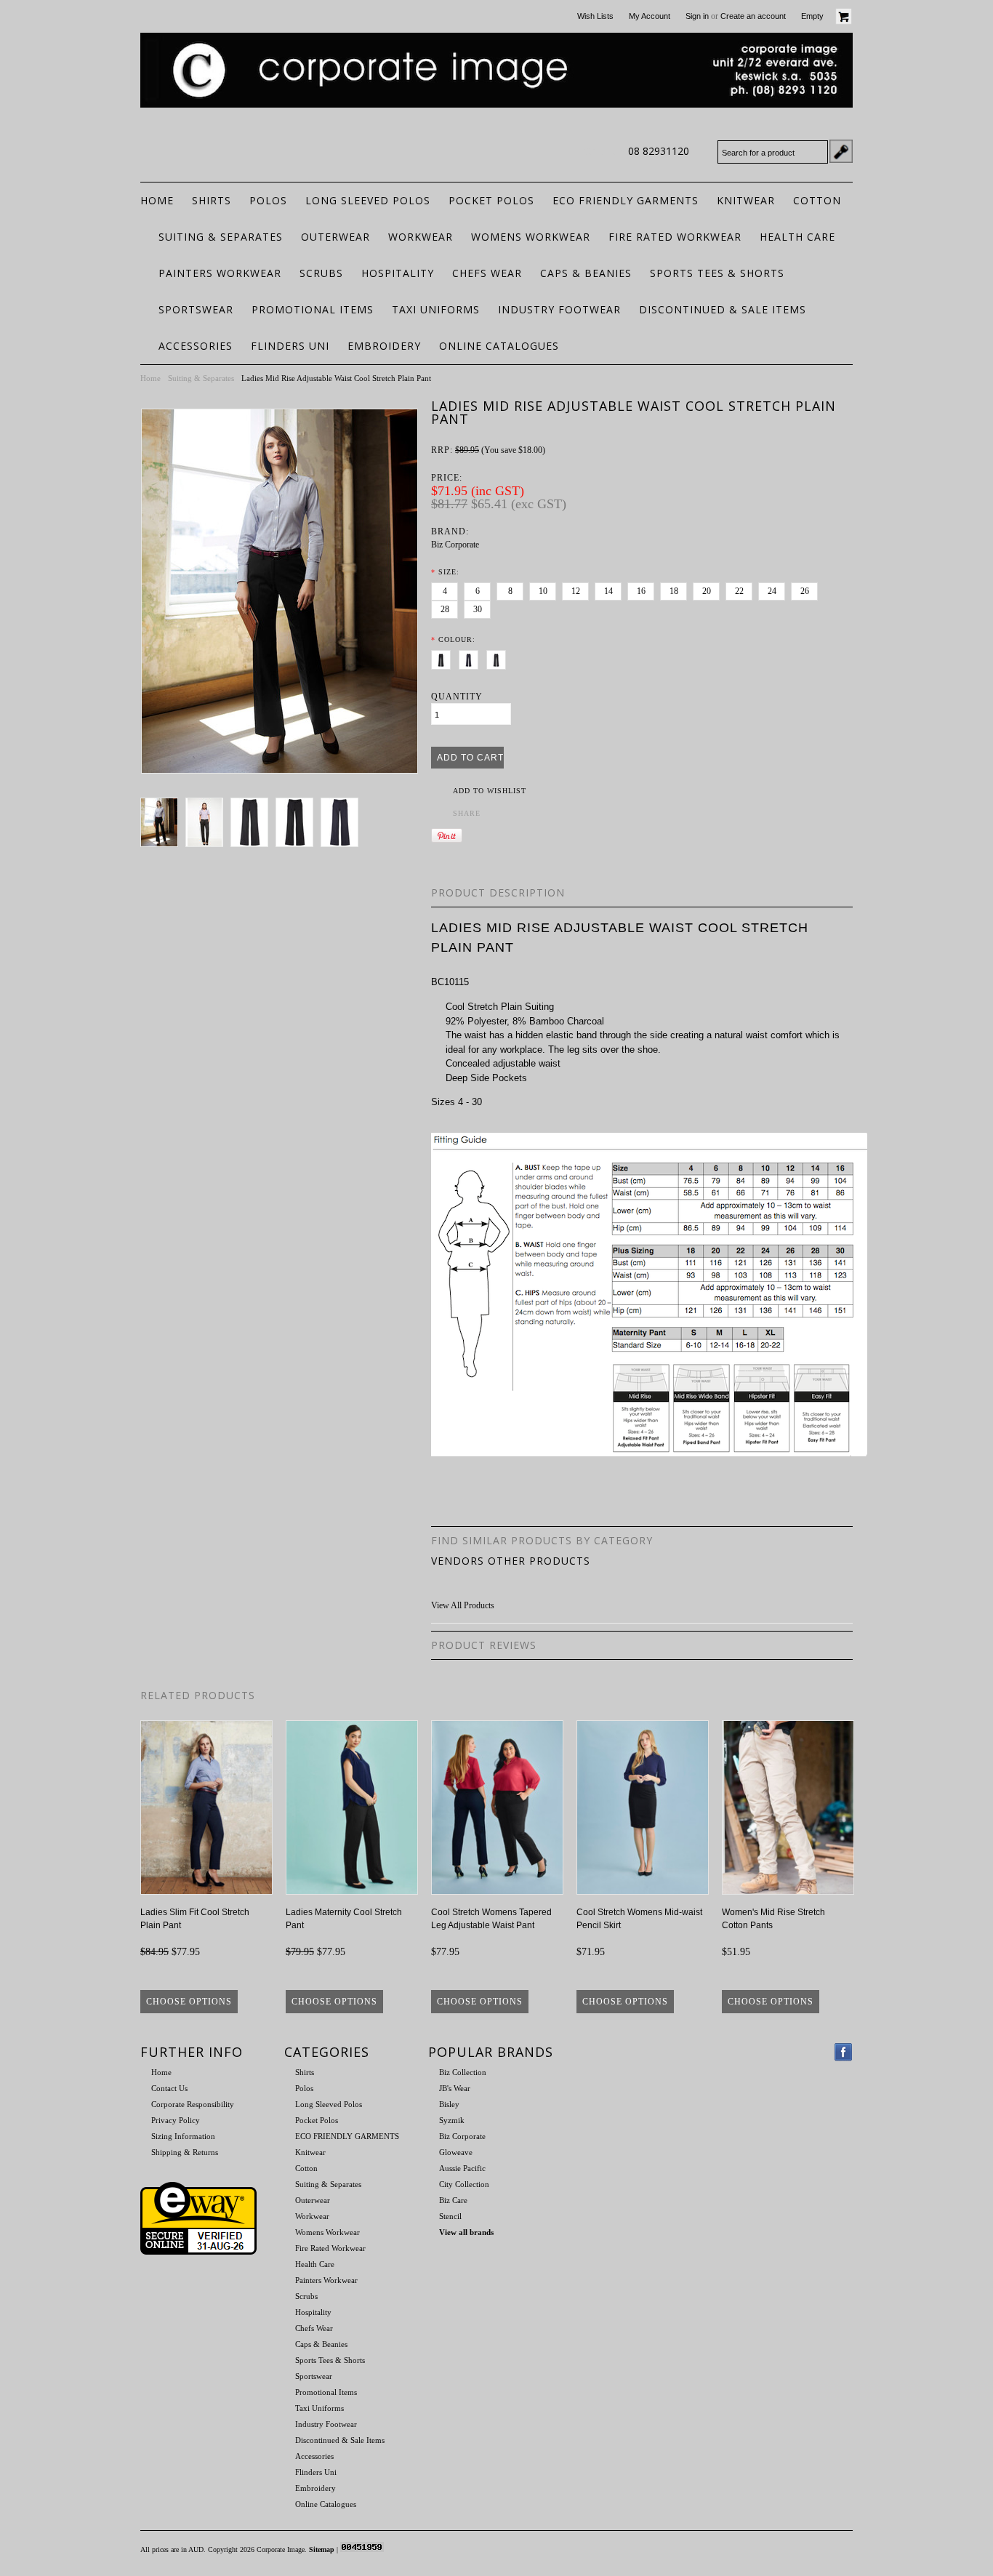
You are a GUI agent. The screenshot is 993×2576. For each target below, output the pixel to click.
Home (150, 378)
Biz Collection (463, 2072)
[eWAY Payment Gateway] (198, 2252)
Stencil (450, 2216)
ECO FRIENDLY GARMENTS (626, 200)
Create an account (753, 16)
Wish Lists (595, 16)
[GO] (841, 151)
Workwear (421, 237)
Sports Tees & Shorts (717, 273)
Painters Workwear (220, 273)
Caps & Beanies (586, 273)
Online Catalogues (499, 346)
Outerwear (335, 237)
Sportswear (196, 309)
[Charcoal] (499, 657)
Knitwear (746, 200)
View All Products (463, 1605)
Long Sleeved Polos (368, 200)
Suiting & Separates (221, 237)
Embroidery (384, 346)
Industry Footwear (559, 309)
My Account (650, 16)
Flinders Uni (290, 346)
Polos (268, 200)
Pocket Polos (491, 200)
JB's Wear (455, 2088)
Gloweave (456, 2152)
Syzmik (452, 2120)
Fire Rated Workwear (675, 237)
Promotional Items (313, 309)
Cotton (817, 200)
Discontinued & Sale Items (723, 309)
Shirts (212, 200)
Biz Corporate (455, 545)
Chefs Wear (487, 273)
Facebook (844, 2052)
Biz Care (453, 2200)
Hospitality (398, 273)
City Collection (464, 2184)
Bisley (449, 2104)
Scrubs (321, 273)
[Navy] (471, 657)
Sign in (697, 16)
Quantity (457, 697)
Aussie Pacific (462, 2168)
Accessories (196, 346)
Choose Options (189, 2002)
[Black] (444, 657)
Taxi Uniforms (436, 309)
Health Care (797, 237)
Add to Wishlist (490, 791)
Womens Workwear (531, 237)
